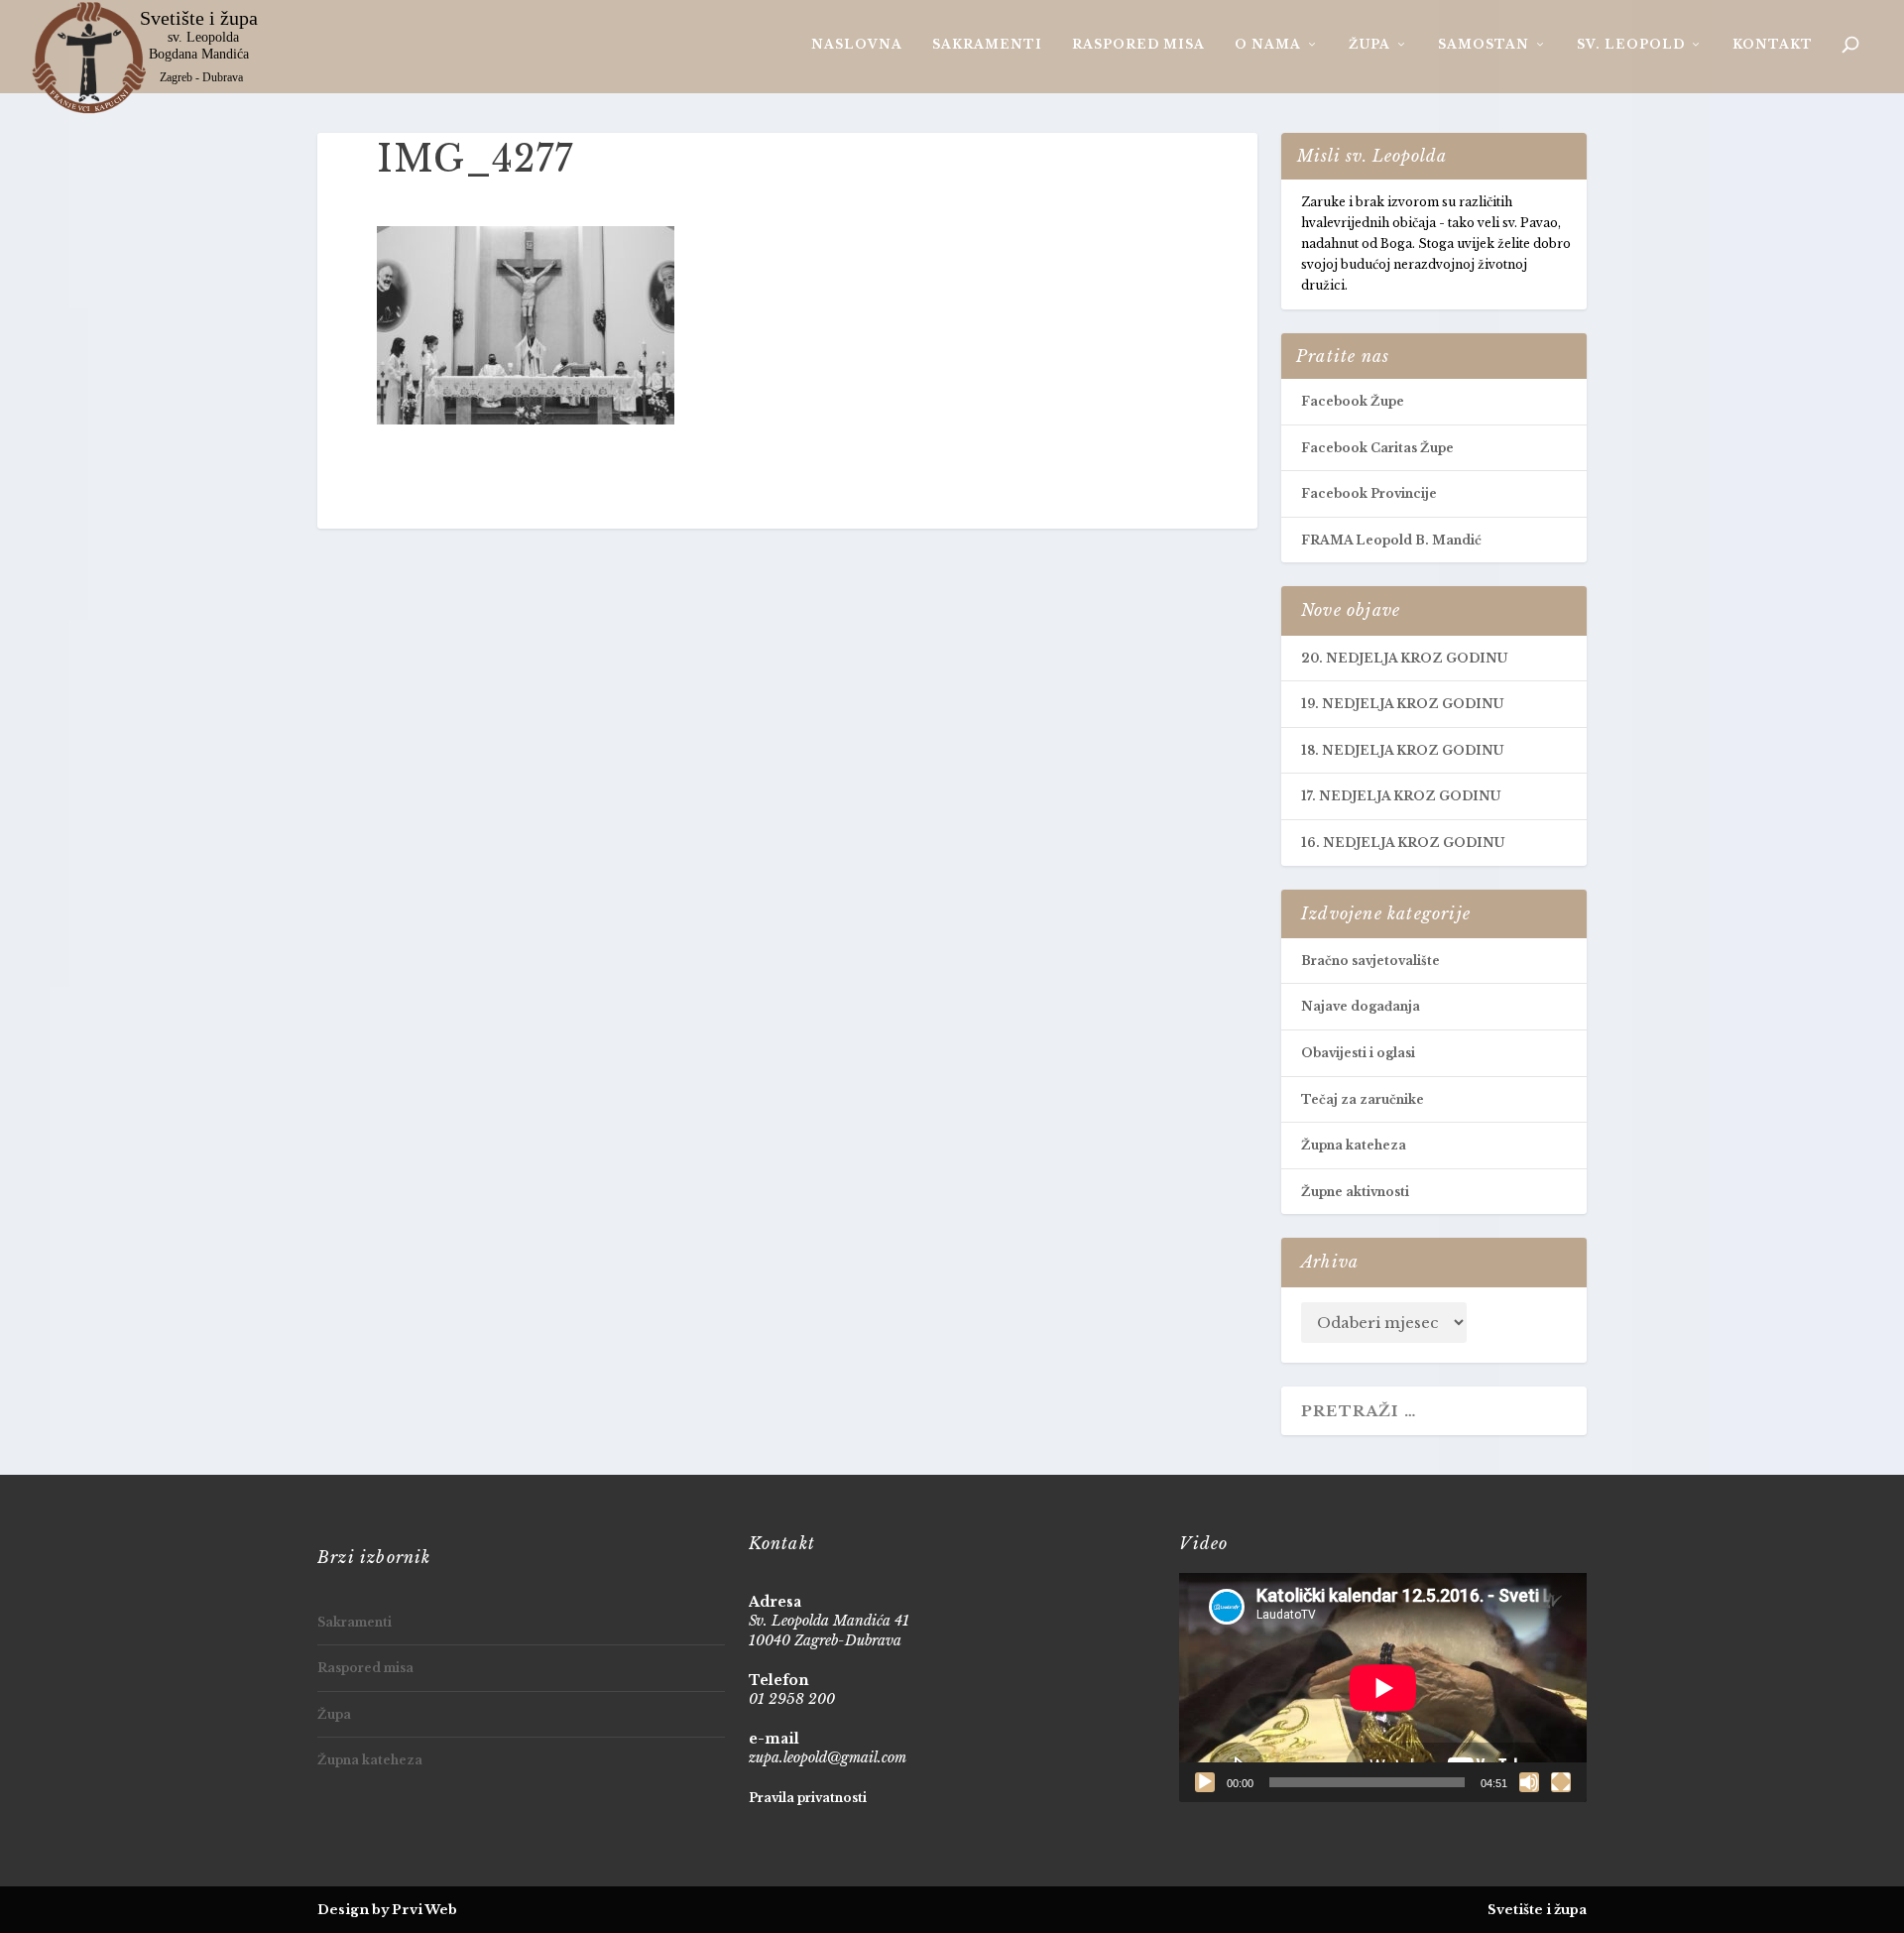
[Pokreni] (1205, 1782)
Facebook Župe (1353, 401)
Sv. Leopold (1631, 44)
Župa (1369, 44)
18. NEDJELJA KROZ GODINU (1402, 750)
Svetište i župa (1537, 1910)
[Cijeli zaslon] (1561, 1782)
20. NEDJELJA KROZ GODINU (1404, 658)
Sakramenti (987, 44)
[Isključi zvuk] (1529, 1782)
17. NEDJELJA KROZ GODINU (1401, 796)
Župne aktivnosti (1355, 1192)
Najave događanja (1361, 1006)
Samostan (1484, 44)
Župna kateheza (1354, 1145)
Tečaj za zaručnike (1363, 1099)
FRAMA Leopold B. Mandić (1391, 540)
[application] (1383, 1688)
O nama (1268, 44)
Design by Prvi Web (387, 1910)
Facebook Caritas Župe (1377, 448)
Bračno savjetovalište (1370, 961)
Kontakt (1773, 44)
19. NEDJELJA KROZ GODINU (1402, 704)
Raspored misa (1138, 44)
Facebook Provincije (1369, 493)
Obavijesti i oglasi (1358, 1053)
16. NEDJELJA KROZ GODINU (1403, 843)
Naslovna (857, 44)
